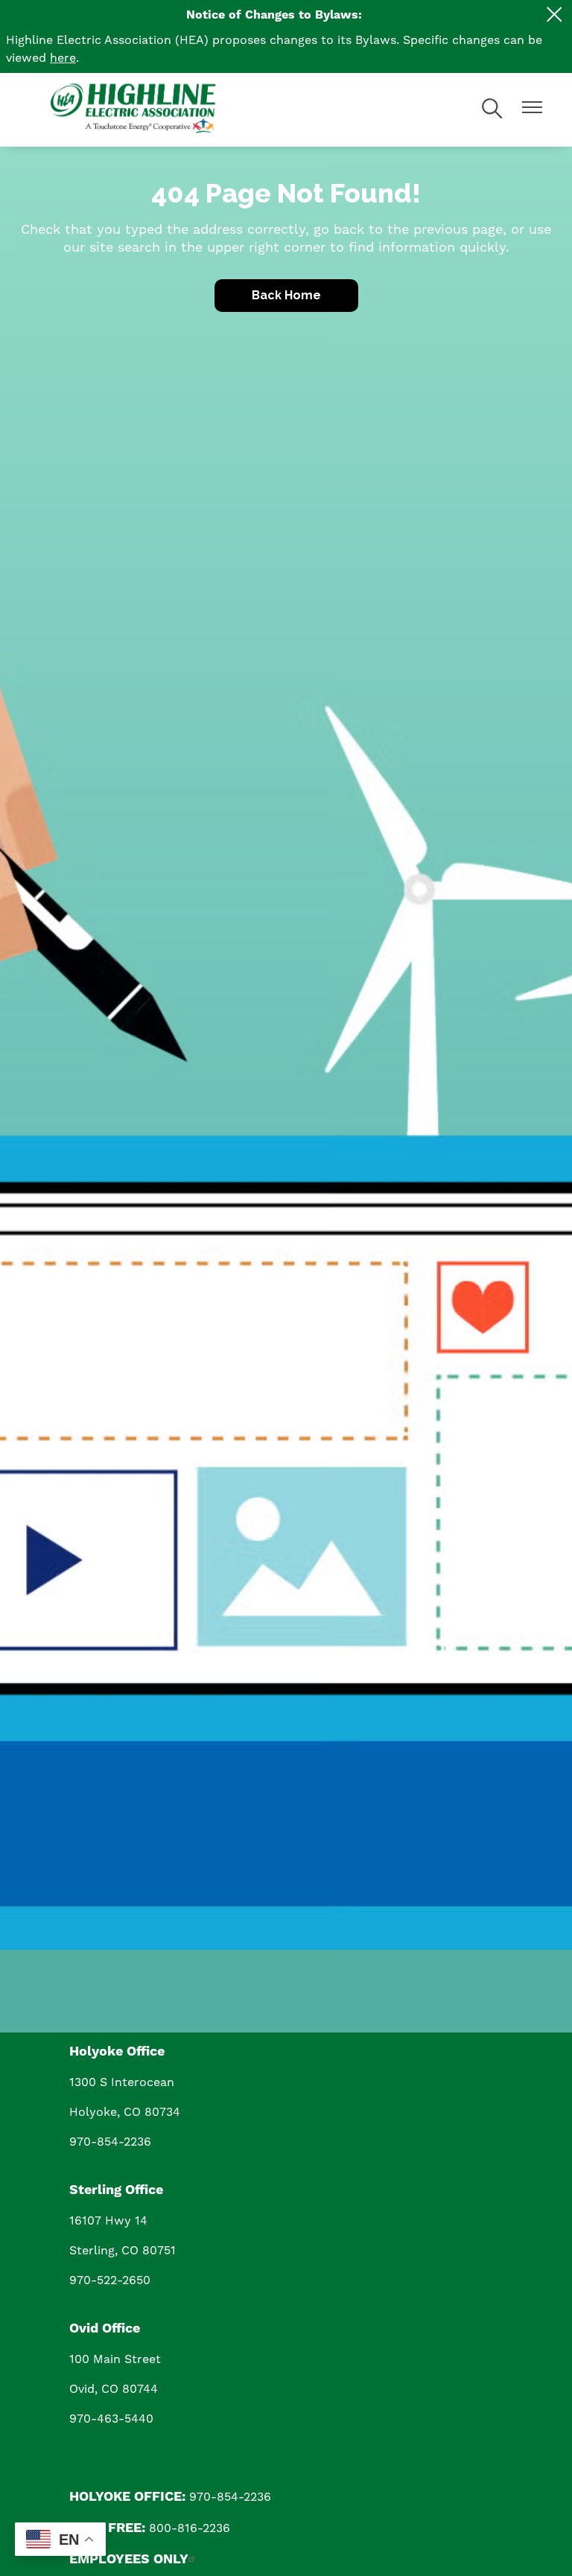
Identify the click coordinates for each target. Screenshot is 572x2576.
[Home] (162, 110)
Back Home (286, 295)
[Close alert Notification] (554, 15)
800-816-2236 (190, 2528)
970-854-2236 (110, 2142)
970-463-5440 (111, 2419)
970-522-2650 (110, 2280)
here (63, 58)
